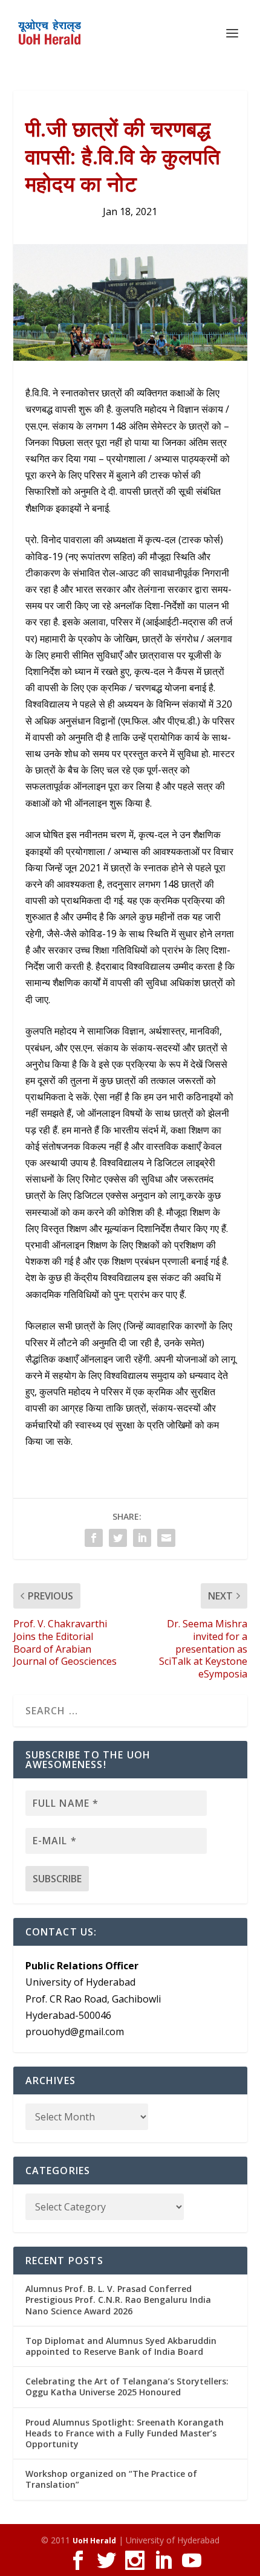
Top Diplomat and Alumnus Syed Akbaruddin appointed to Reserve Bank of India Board (121, 2346)
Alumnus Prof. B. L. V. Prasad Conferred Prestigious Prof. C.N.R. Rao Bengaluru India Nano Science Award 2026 (118, 2300)
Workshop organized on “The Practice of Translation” (111, 2479)
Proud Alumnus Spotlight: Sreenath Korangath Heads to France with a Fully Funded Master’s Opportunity (125, 2433)
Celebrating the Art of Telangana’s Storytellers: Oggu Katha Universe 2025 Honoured (127, 2387)
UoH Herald (94, 2541)
